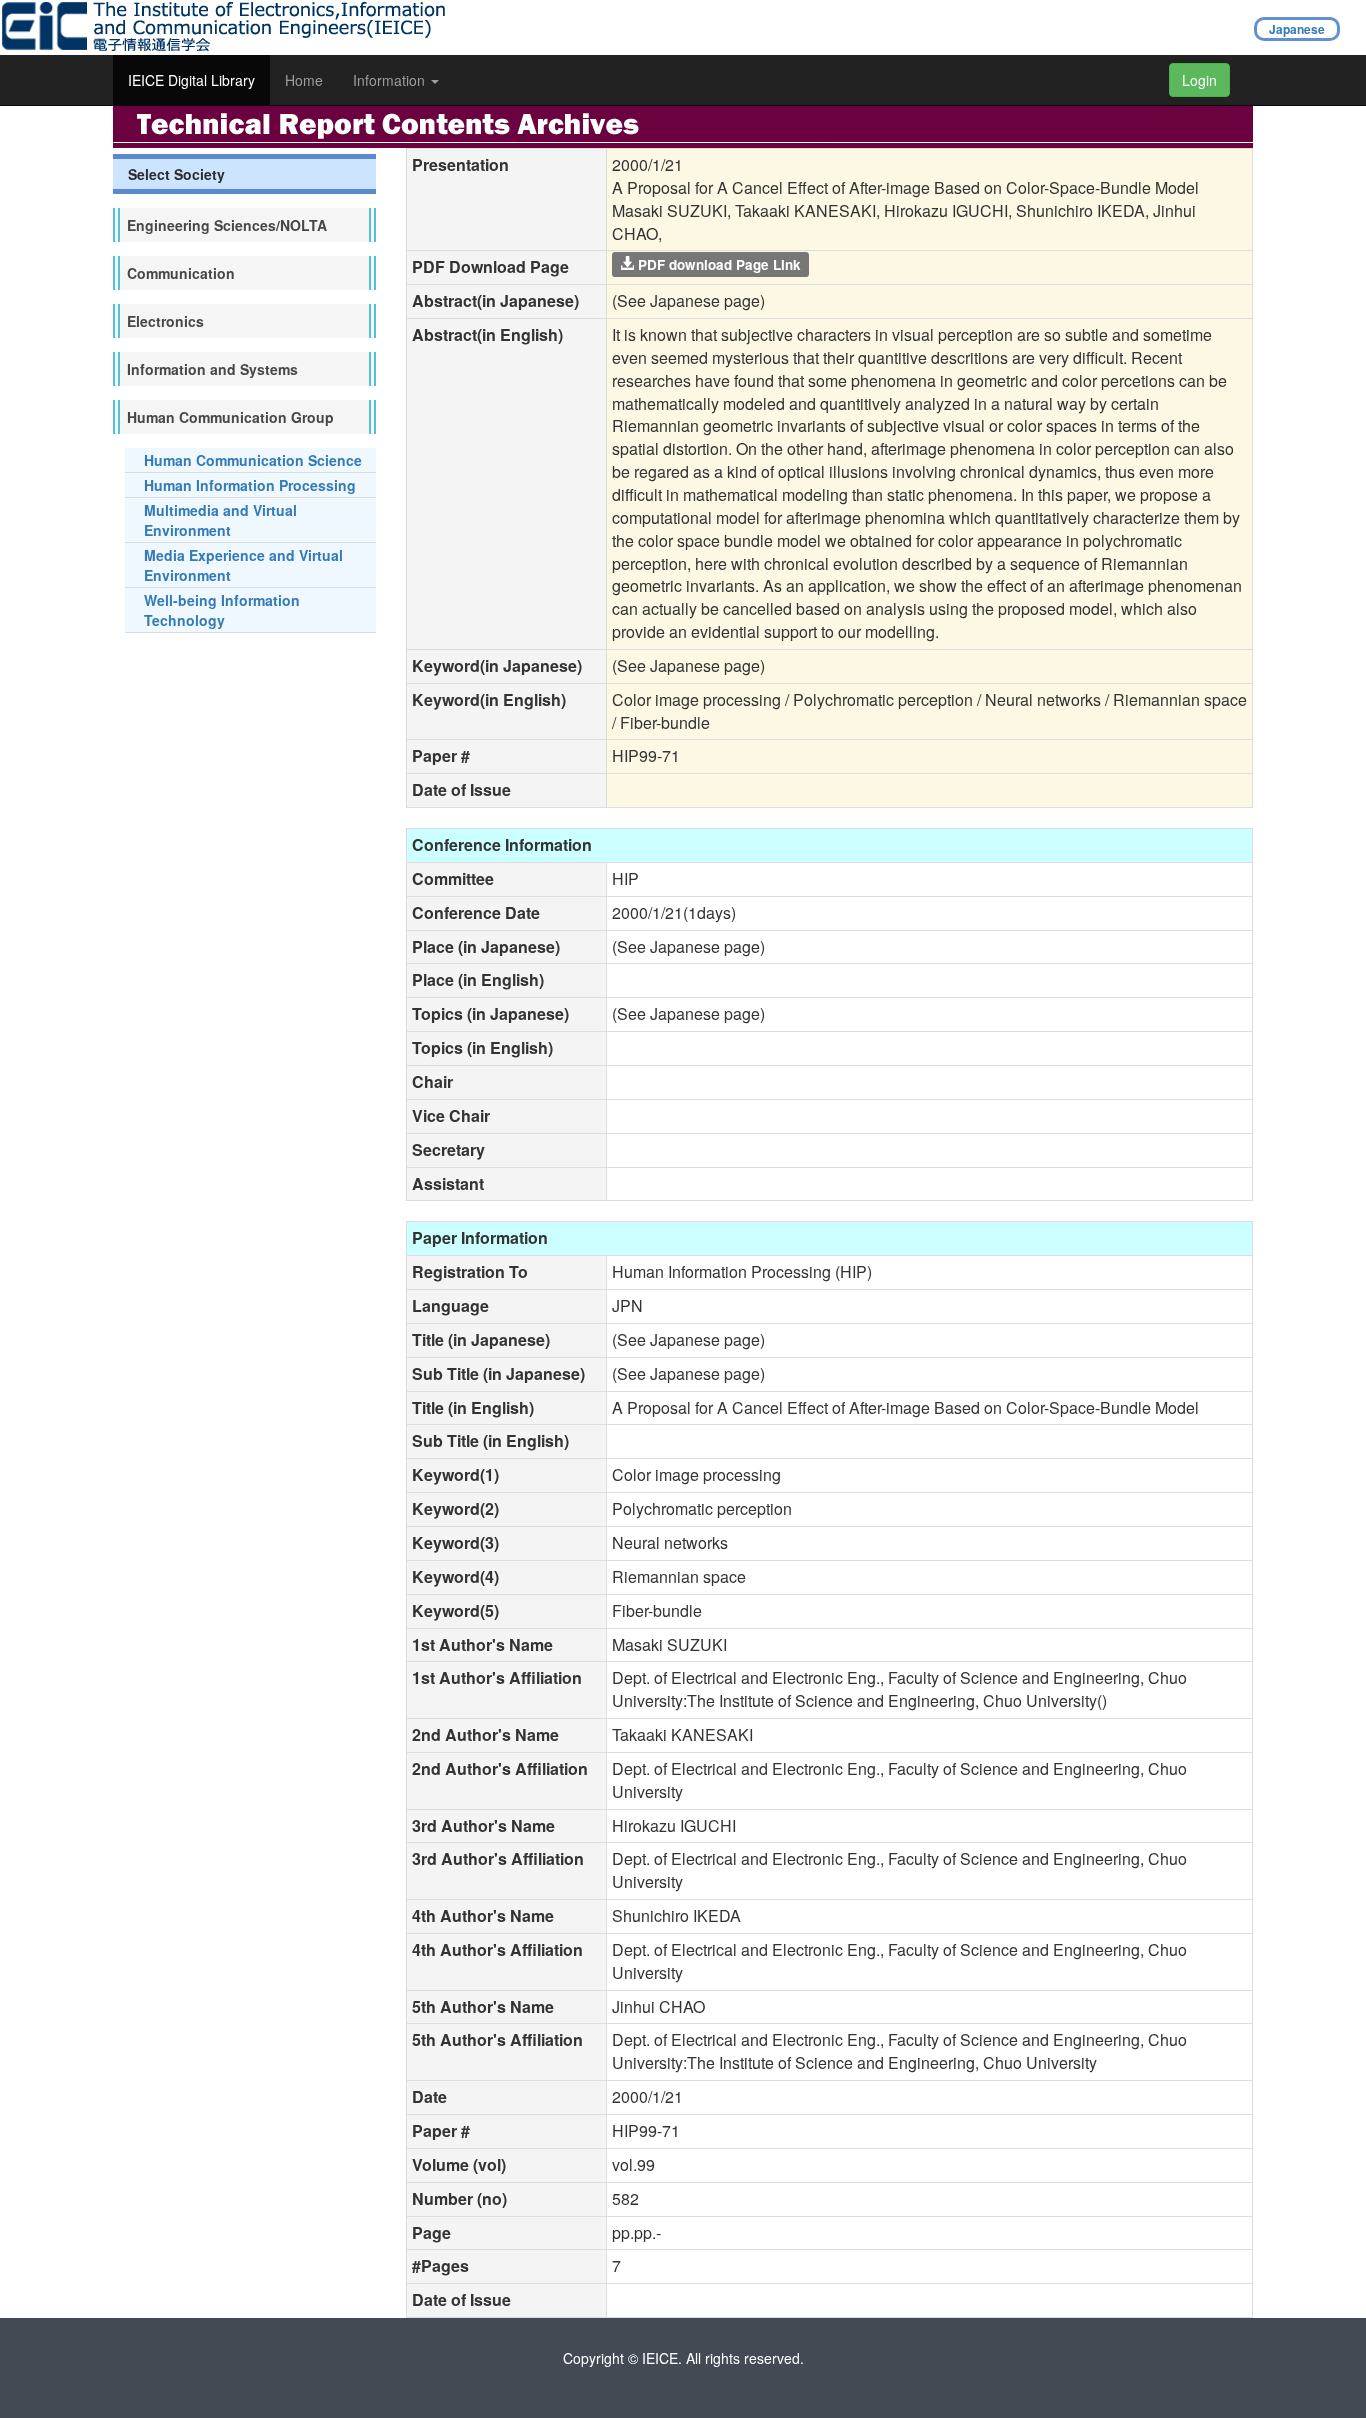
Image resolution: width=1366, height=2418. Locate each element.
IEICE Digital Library (191, 80)
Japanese (1297, 29)
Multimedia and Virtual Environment (220, 520)
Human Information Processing (250, 485)
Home (304, 80)
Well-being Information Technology (222, 610)
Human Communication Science (253, 460)
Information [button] (391, 80)
